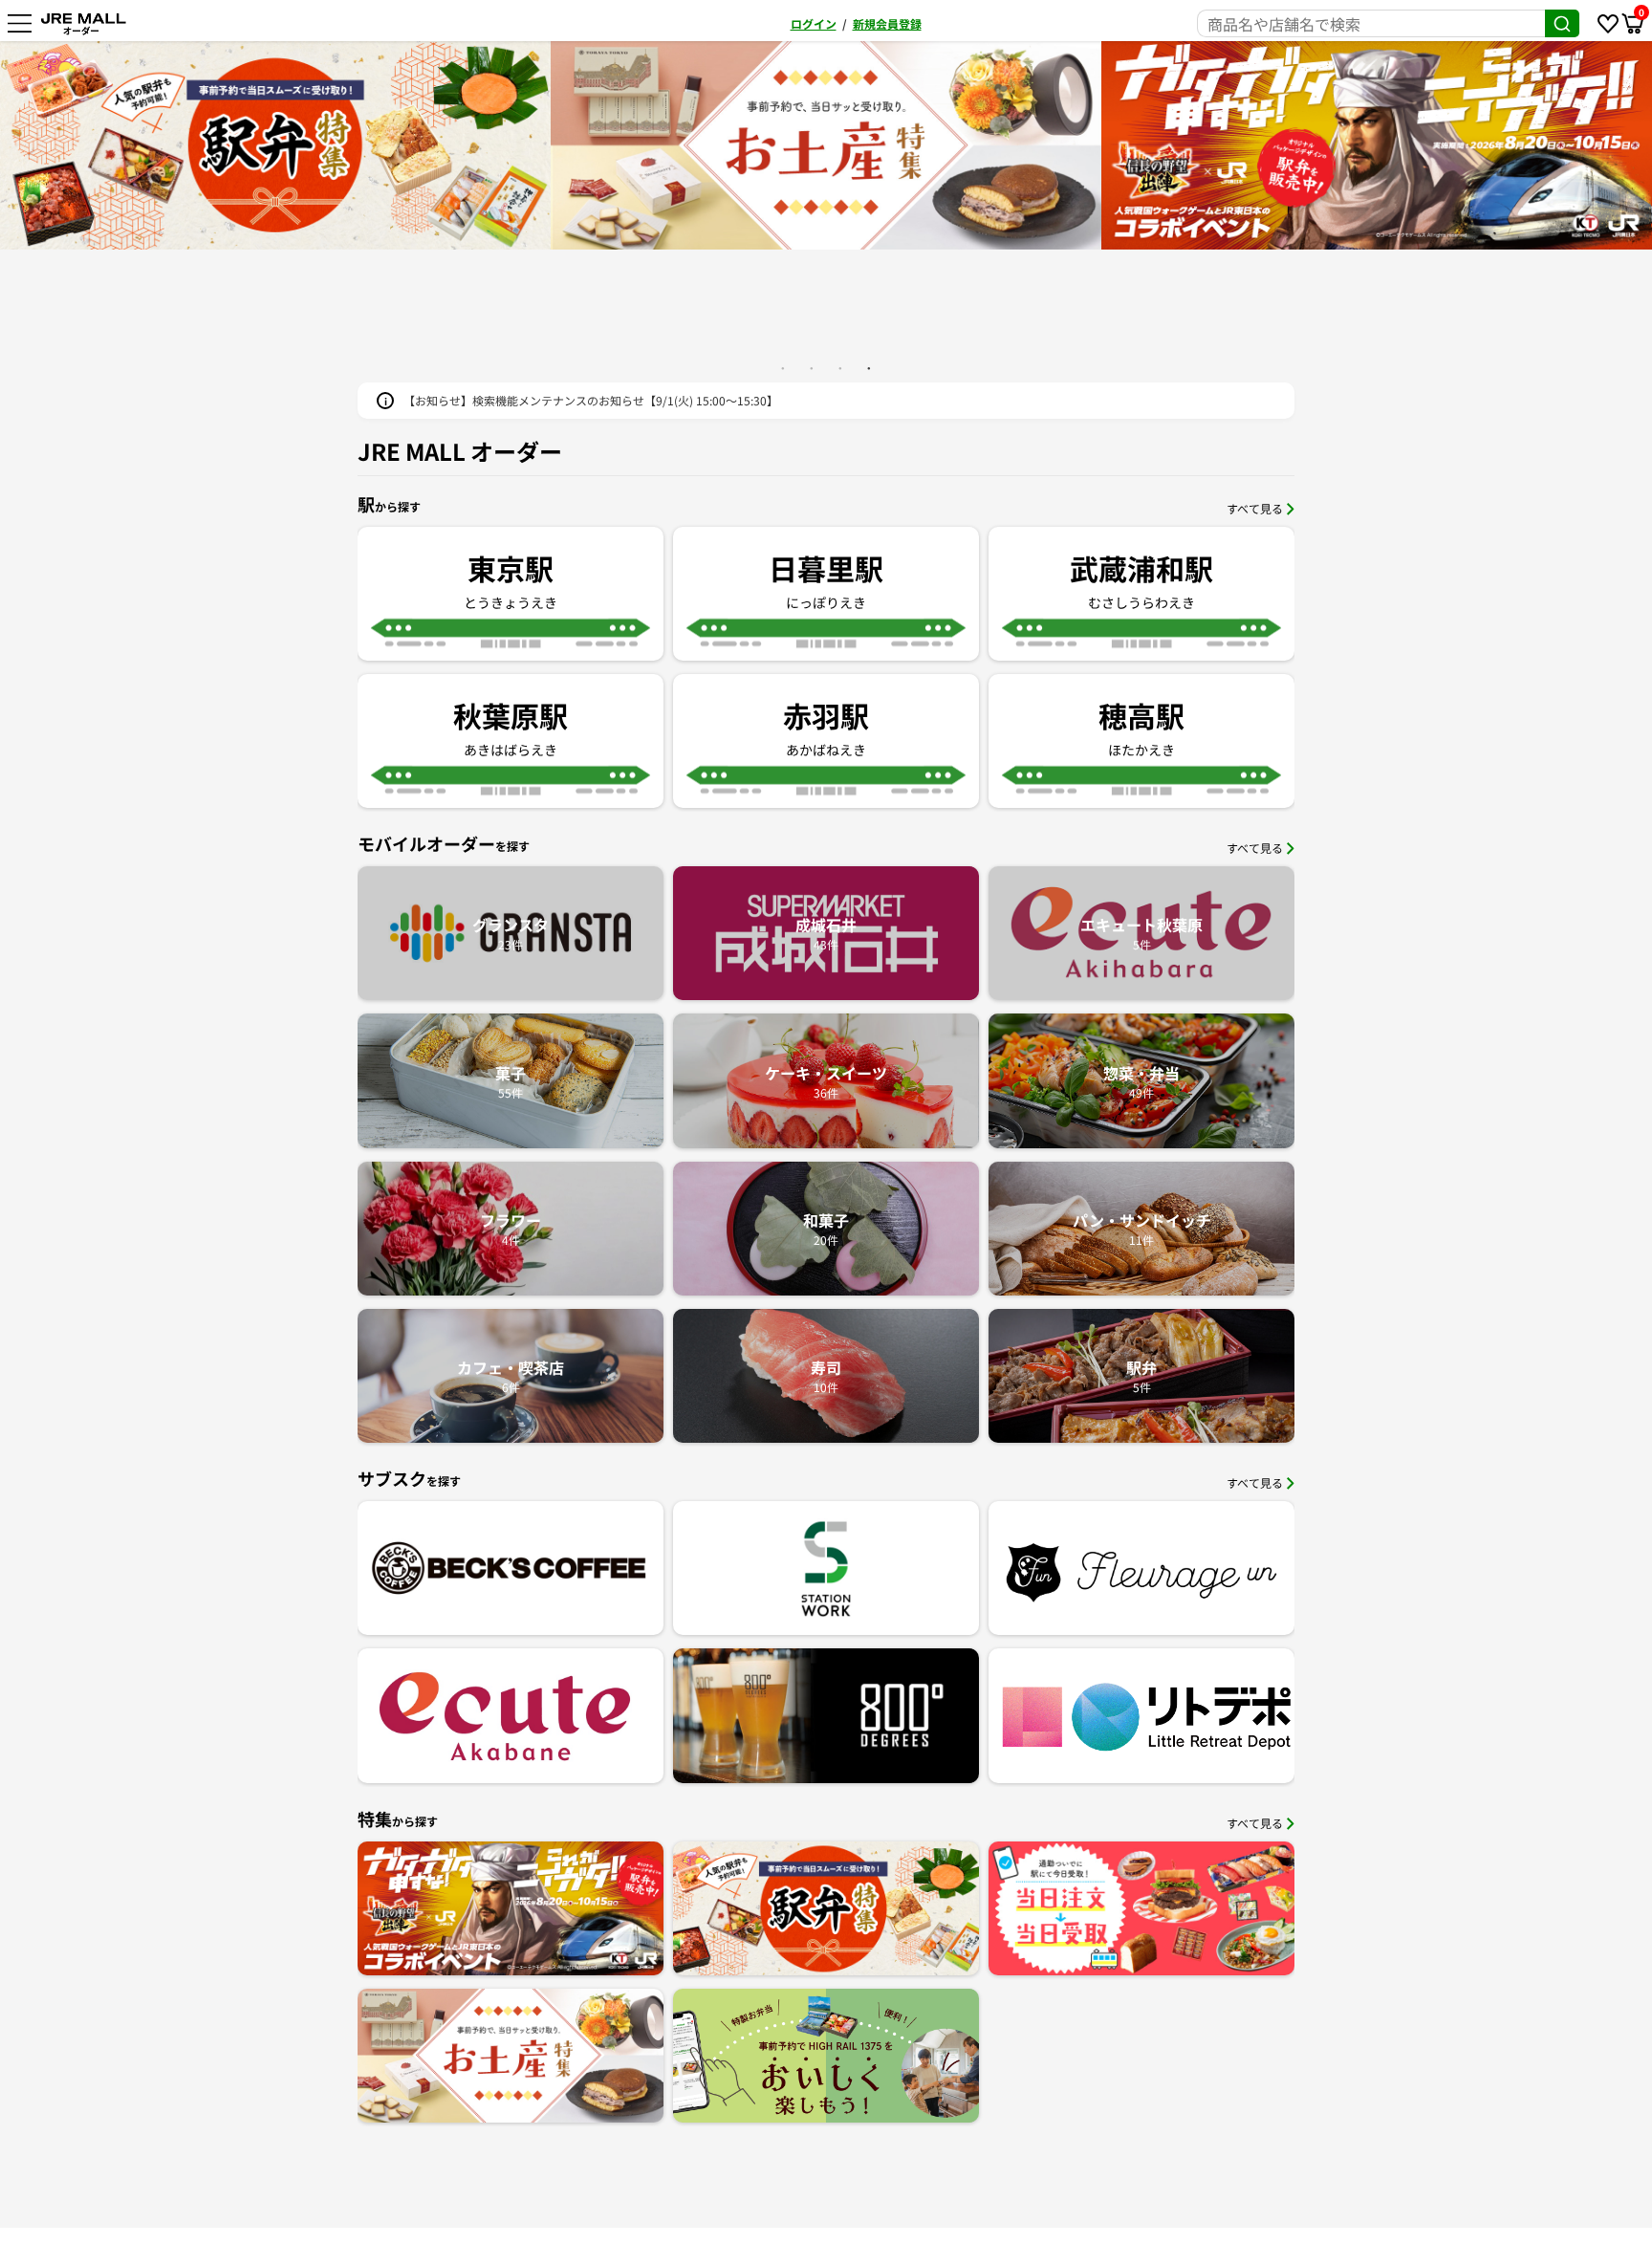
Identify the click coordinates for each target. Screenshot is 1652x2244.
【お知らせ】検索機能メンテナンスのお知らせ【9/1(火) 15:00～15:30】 (591, 400)
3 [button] (840, 368)
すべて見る (1255, 508)
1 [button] (783, 368)
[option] (826, 145)
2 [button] (812, 368)
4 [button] (869, 368)
